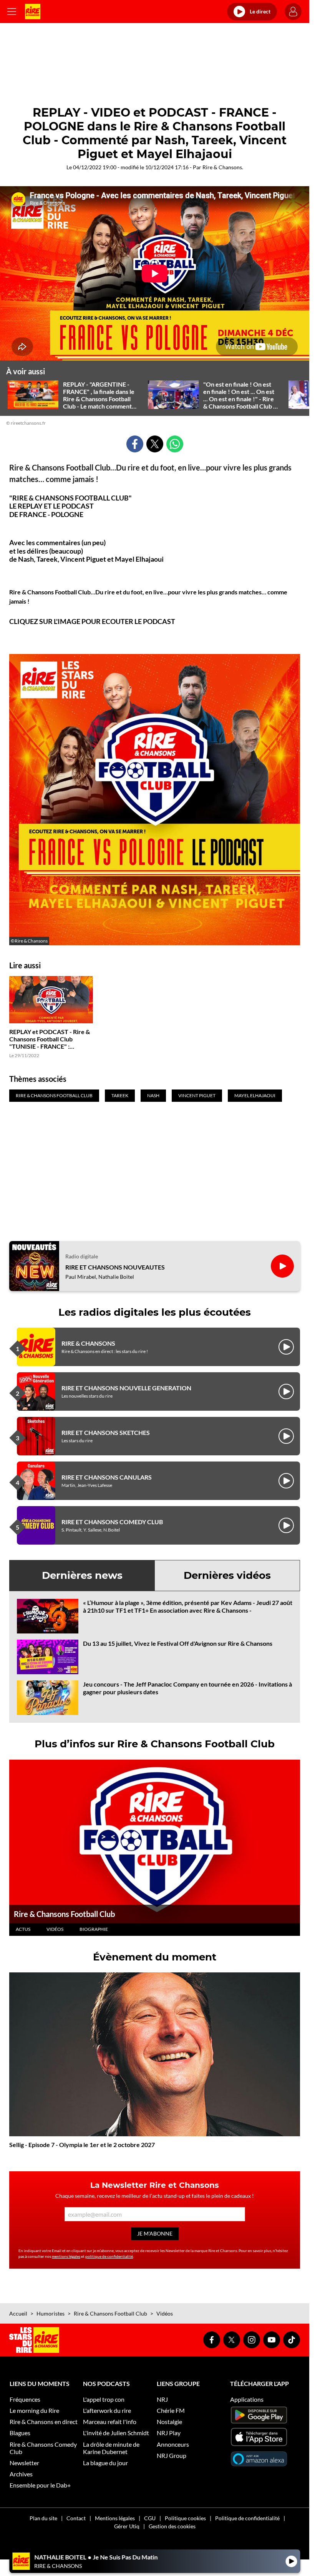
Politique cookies (185, 2518)
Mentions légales (115, 2518)
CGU (150, 2518)
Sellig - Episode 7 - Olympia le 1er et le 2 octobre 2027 (82, 2145)
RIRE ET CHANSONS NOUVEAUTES (115, 1267)
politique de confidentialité (109, 2256)
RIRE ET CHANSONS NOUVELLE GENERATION (126, 1388)
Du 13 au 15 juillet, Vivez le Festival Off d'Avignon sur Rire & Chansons (178, 1643)
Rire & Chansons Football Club (64, 1914)
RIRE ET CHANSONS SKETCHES (106, 1432)
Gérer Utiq (127, 2526)
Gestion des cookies (172, 2526)
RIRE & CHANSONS (88, 1343)
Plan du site (43, 2518)
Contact (76, 2518)
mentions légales (66, 2256)
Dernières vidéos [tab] (227, 1575)
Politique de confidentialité (247, 2518)
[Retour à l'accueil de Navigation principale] (33, 12)
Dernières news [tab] (82, 1575)
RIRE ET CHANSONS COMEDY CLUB (112, 1522)
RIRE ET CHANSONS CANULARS (107, 1477)
